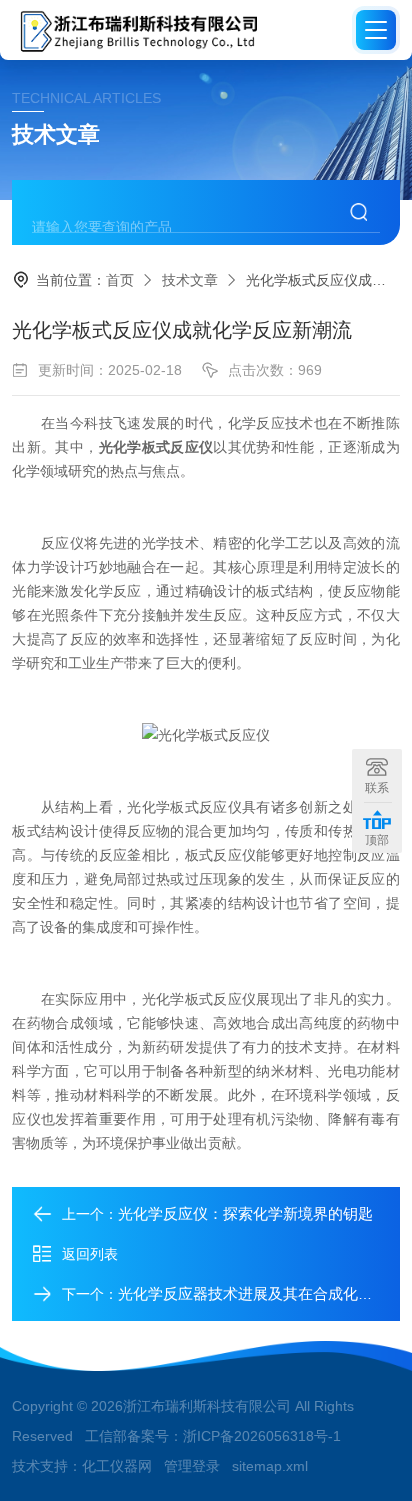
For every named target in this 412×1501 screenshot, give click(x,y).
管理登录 (192, 1466)
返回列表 (90, 1254)
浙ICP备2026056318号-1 (262, 1436)
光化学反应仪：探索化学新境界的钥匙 (245, 1213)
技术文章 (190, 280)
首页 (120, 280)
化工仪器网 (117, 1466)
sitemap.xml (270, 1466)
